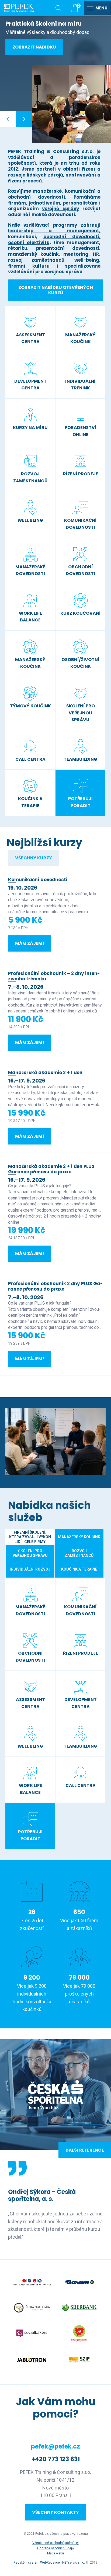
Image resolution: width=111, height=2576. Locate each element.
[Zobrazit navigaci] (98, 8)
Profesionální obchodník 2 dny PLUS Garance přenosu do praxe (55, 1286)
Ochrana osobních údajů (55, 2548)
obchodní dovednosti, (72, 237)
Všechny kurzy (34, 858)
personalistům (80, 203)
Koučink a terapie (79, 1569)
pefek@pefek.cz (55, 2447)
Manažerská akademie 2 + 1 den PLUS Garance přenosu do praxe (51, 1169)
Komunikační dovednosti (38, 880)
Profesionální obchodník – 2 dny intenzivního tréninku (54, 976)
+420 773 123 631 (56, 2459)
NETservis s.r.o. (74, 2563)
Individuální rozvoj (30, 1569)
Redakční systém (26, 2563)
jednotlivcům (44, 203)
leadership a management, (54, 231)
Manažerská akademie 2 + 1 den (45, 1073)
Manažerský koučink (79, 1537)
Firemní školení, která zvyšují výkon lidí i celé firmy (30, 1537)
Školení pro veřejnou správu (30, 1553)
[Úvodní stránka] (19, 8)
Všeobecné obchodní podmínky (55, 2543)
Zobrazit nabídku (34, 47)
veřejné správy (60, 209)
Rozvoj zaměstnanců (79, 1553)
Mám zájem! (30, 943)
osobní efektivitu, (30, 243)
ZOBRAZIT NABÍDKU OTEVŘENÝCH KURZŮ (56, 290)
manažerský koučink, (36, 254)
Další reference (85, 2150)
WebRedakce (50, 2563)
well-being (87, 260)
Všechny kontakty (55, 2512)
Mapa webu (55, 2553)
